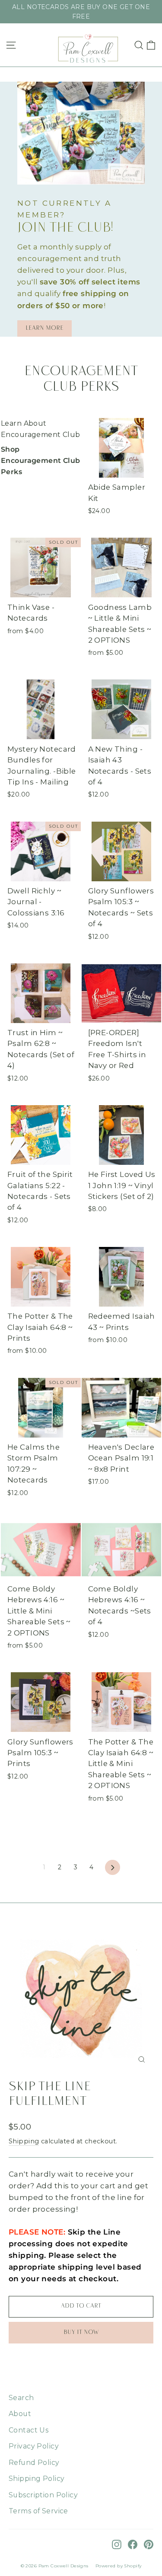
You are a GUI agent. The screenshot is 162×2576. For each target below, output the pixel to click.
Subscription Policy (43, 2495)
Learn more (44, 328)
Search (21, 2398)
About (20, 2414)
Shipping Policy (37, 2479)
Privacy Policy (34, 2446)
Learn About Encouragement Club (41, 429)
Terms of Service (38, 2511)
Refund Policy (34, 2463)
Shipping (24, 2141)
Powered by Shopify (119, 2566)
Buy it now (81, 2332)
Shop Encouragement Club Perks (41, 460)
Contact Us (29, 2430)
